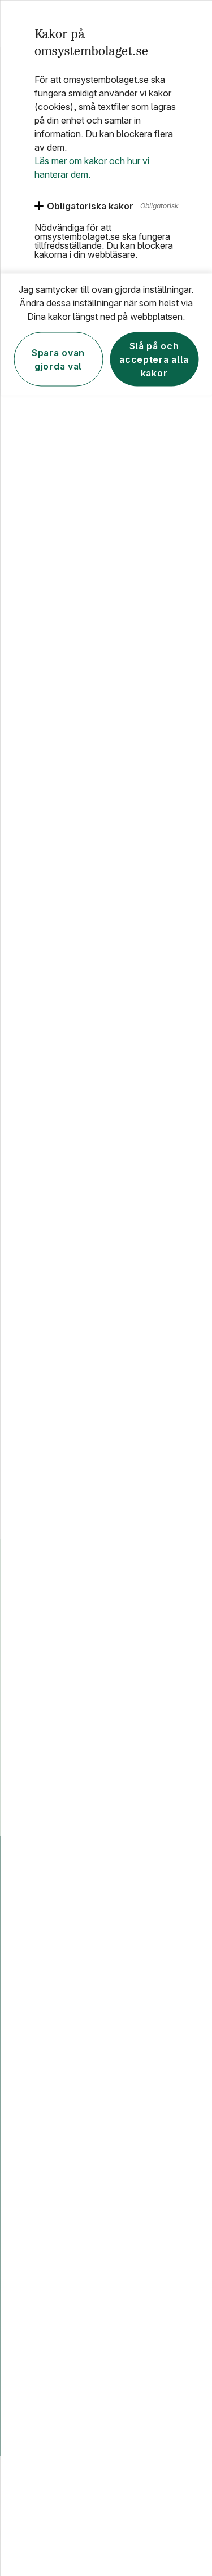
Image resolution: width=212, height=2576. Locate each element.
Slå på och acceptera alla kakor (154, 359)
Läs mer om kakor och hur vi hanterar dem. (91, 167)
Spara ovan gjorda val (58, 359)
